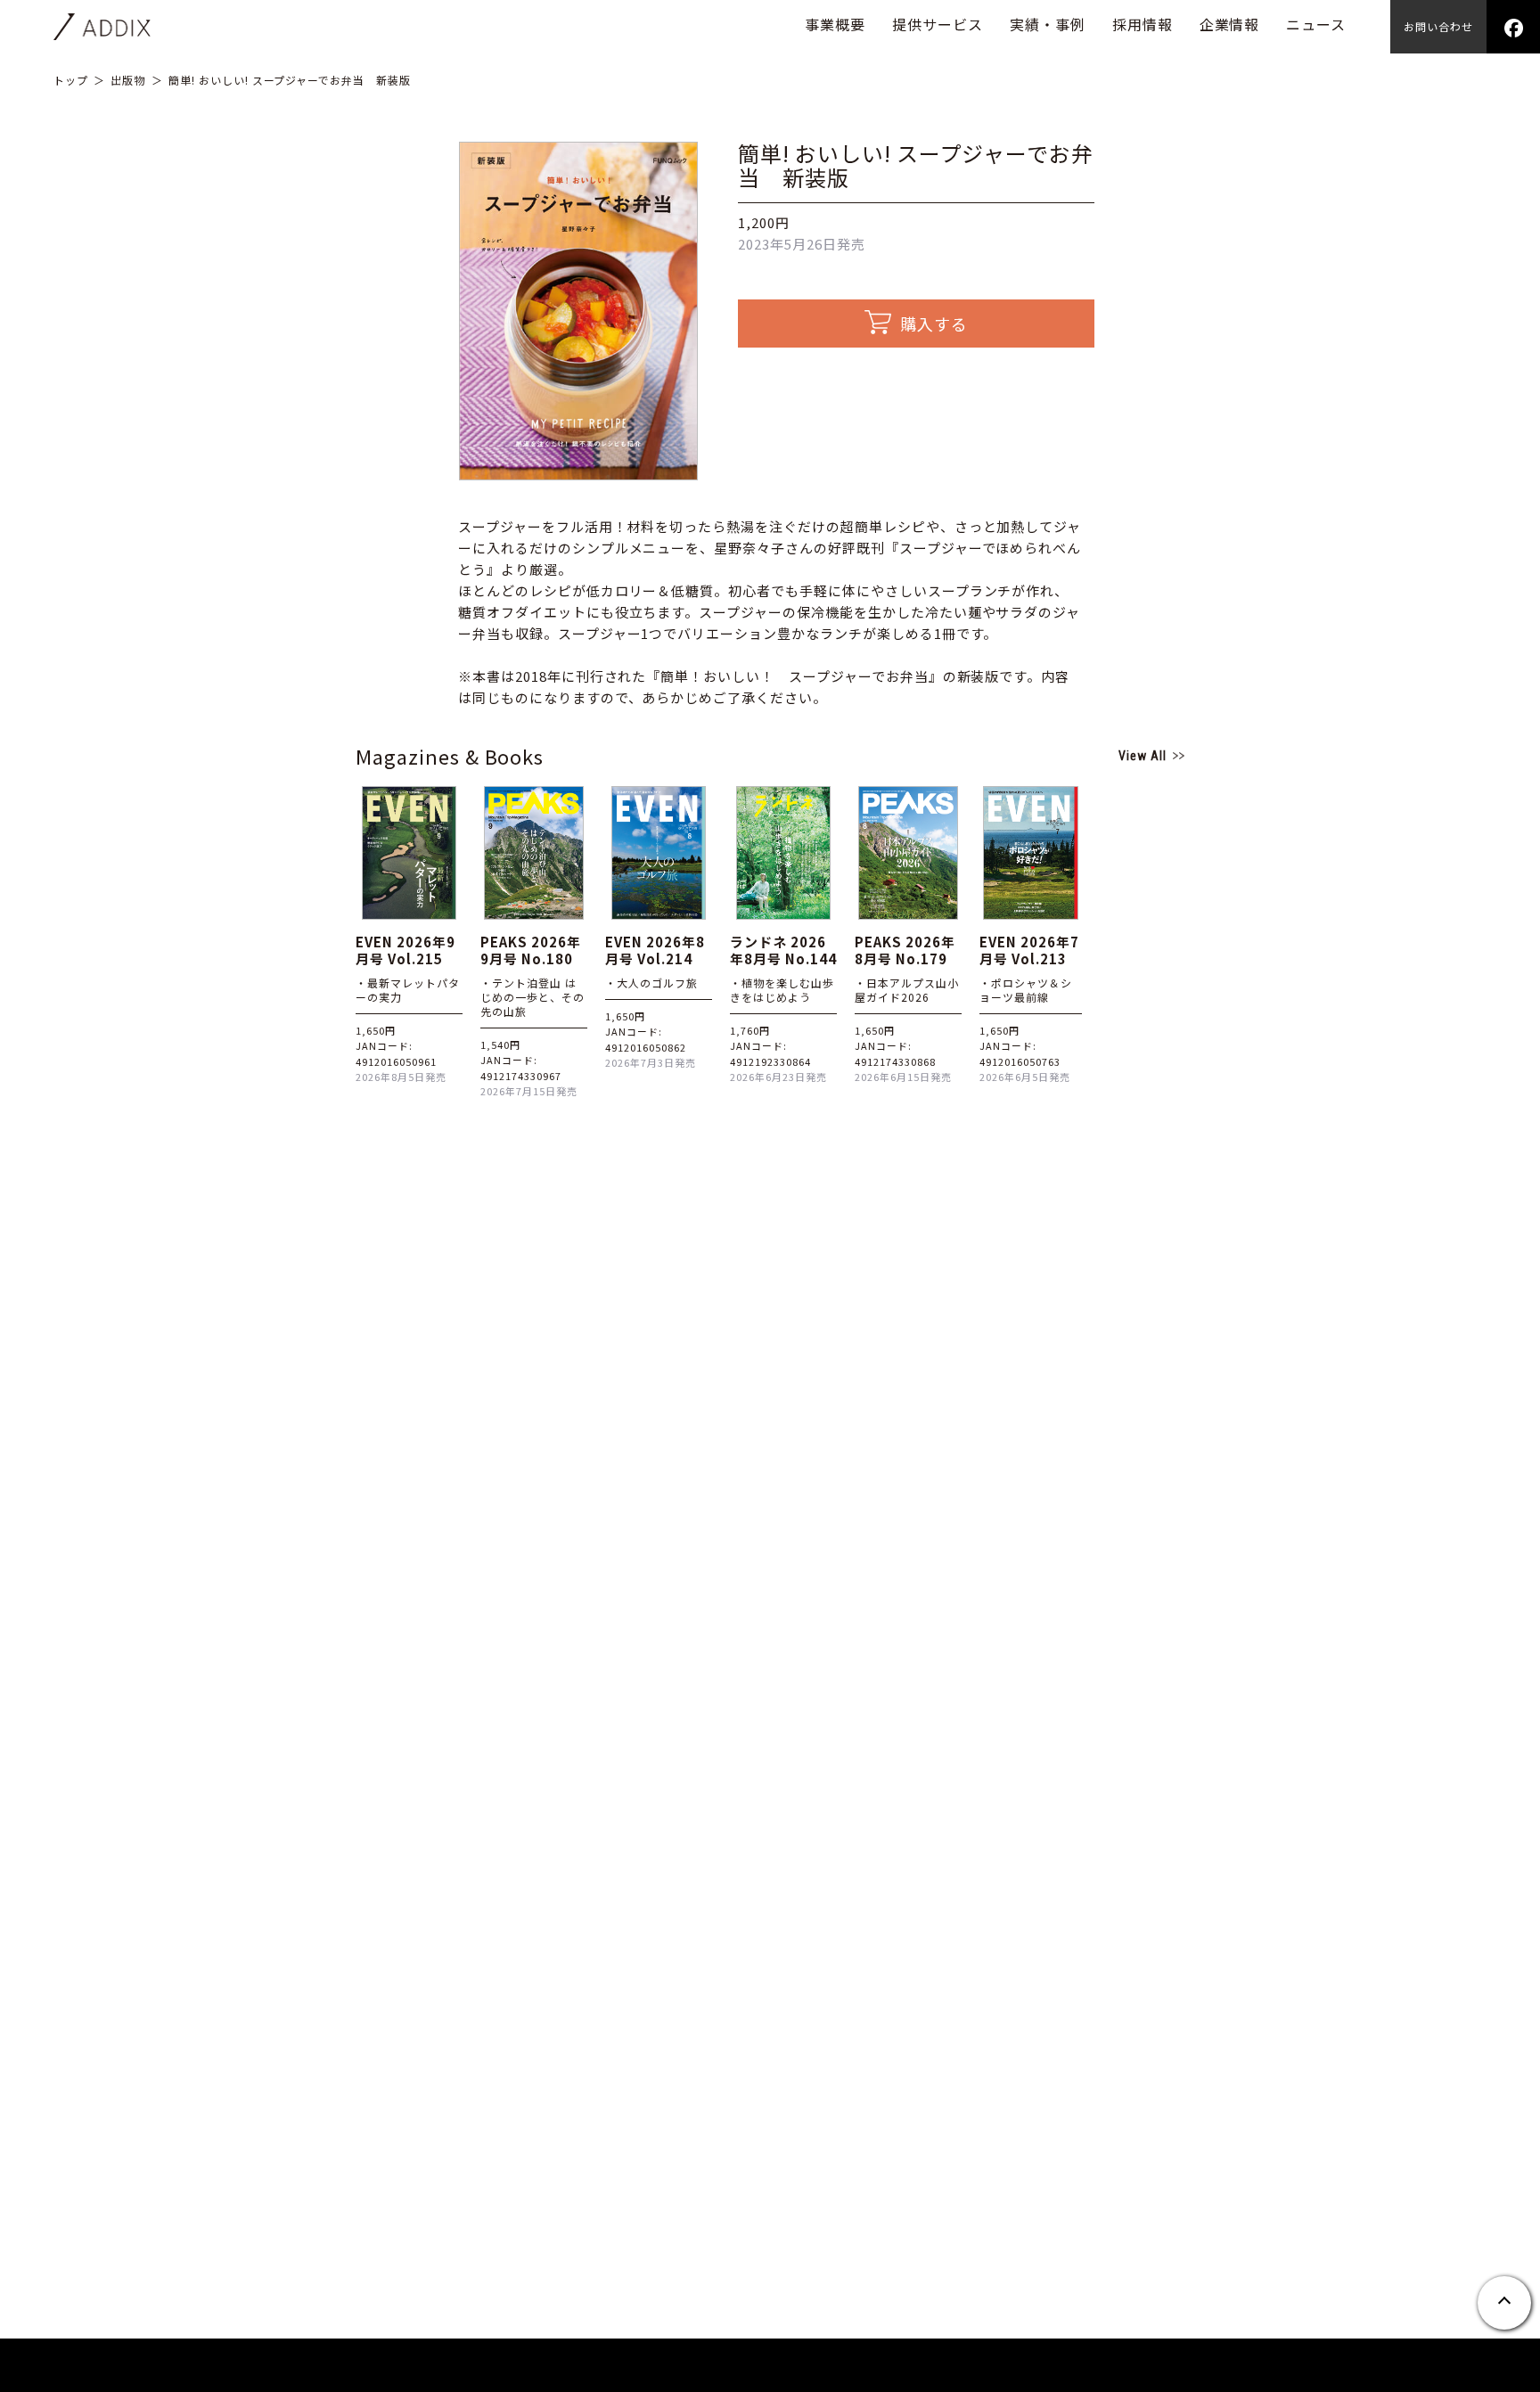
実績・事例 (1048, 24)
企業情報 (1230, 24)
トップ (71, 80)
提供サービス (938, 24)
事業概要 (835, 24)
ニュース (1316, 24)
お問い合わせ (1438, 26)
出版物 (128, 80)
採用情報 (1143, 24)
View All (1143, 756)
